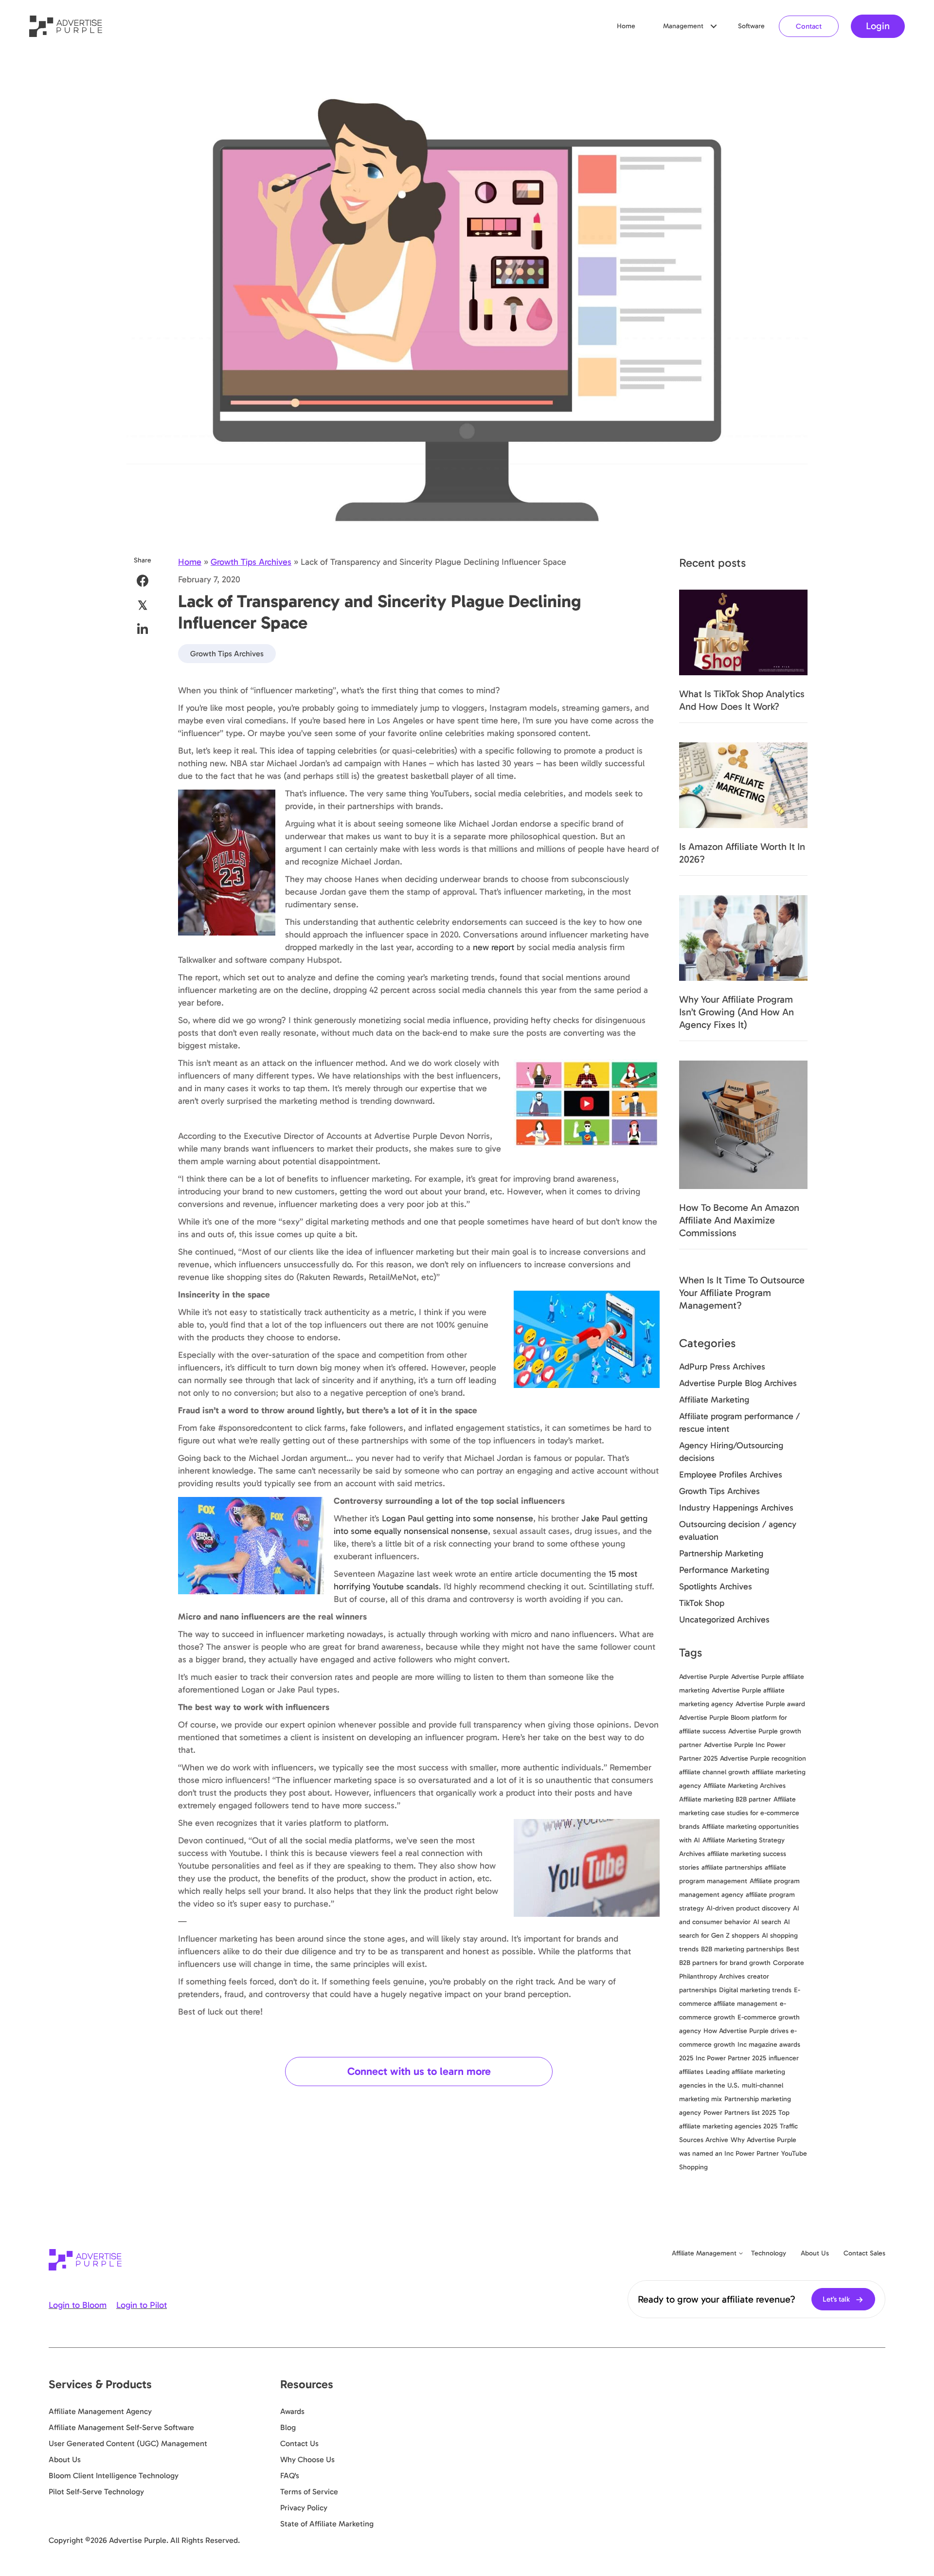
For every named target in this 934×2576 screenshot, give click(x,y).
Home (626, 26)
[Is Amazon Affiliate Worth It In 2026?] (743, 784)
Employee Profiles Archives (731, 1475)
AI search (767, 1922)
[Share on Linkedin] (143, 629)
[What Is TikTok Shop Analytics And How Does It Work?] (743, 631)
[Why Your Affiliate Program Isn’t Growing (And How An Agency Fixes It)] (743, 937)
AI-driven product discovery (748, 1908)
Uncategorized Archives (724, 1620)
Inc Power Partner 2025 (731, 2058)
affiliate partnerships (732, 1867)
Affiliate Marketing (714, 1400)
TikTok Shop (702, 1603)
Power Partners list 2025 (740, 2113)
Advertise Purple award (770, 1704)
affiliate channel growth (714, 1772)
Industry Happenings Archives (736, 1508)
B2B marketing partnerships (742, 1949)
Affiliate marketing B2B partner (725, 1799)
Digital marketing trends (755, 1990)
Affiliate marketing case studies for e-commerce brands (739, 1813)
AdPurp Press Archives (722, 1367)
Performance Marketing (724, 1570)
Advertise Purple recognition (763, 1758)
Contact (809, 26)
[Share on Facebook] (143, 581)
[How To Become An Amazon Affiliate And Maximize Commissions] (743, 1124)
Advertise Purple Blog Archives (738, 1383)
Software (751, 26)
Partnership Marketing (721, 1553)
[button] (714, 26)
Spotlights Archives (716, 1586)
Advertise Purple (704, 1677)
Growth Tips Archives (251, 562)
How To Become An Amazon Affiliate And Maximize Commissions (739, 1220)
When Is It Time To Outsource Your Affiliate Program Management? (742, 1293)
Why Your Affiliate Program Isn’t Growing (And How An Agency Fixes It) (736, 1012)
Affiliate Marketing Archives (745, 1786)
